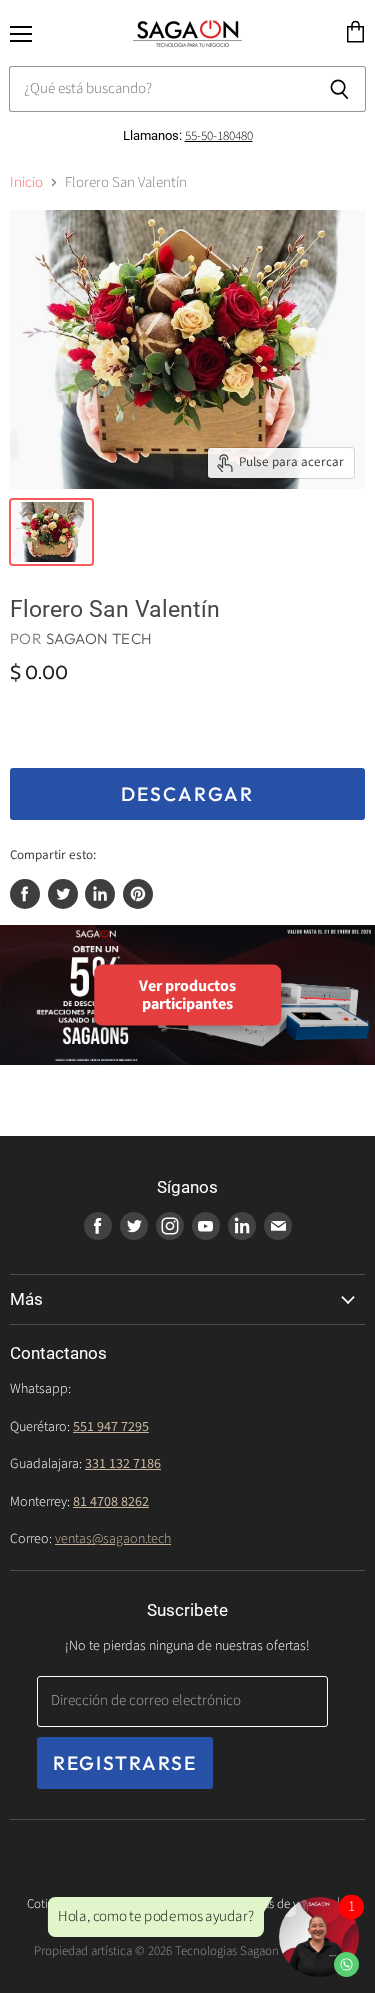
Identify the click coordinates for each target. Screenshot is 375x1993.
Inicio (26, 182)
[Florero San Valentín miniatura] (51, 532)
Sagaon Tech (99, 638)
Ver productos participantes (187, 994)
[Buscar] (339, 89)
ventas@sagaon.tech (113, 1539)
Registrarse (125, 1763)
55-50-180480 (219, 136)
